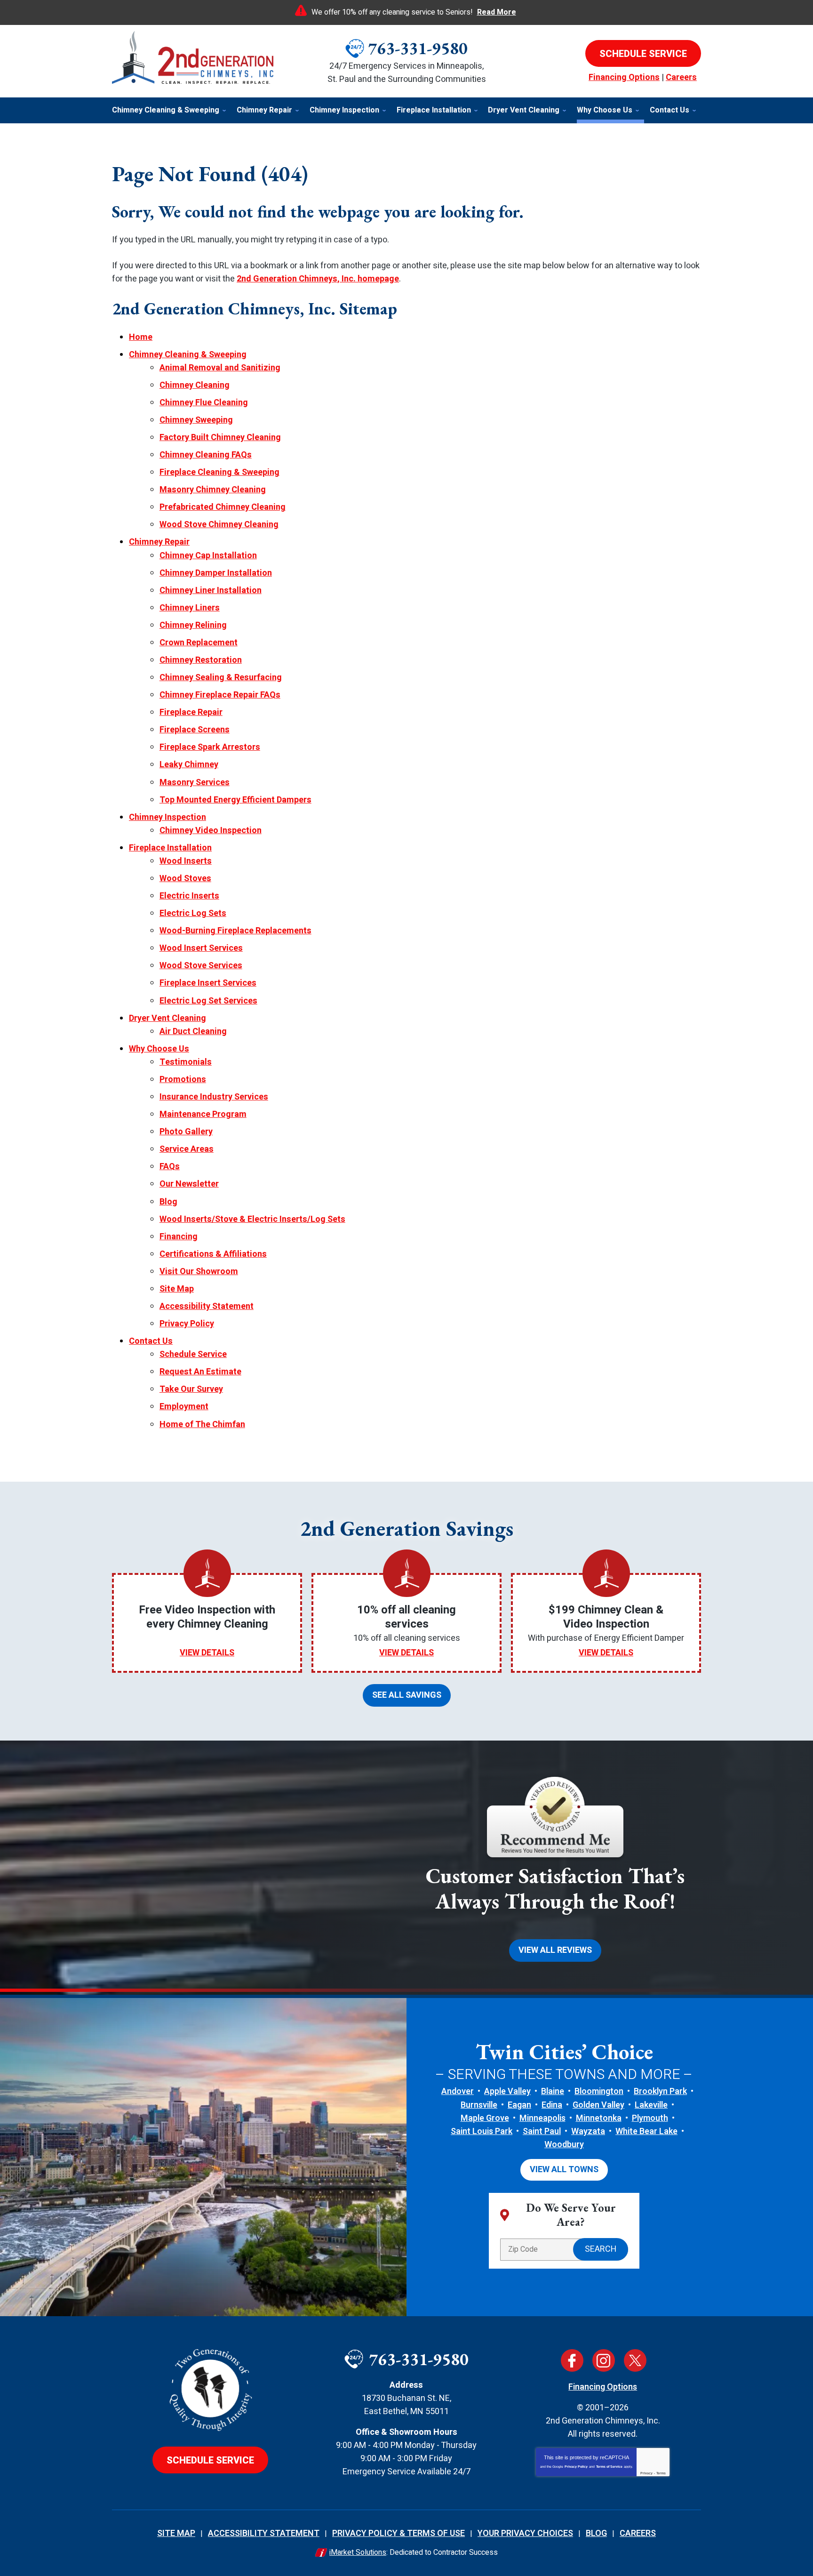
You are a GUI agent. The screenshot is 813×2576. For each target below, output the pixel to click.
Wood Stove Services (201, 966)
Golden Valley (598, 2105)
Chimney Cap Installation (208, 556)
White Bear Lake (646, 2131)
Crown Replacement (199, 643)
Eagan (519, 2105)
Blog (168, 1202)
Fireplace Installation (170, 848)
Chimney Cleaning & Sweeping (188, 355)
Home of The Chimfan (202, 1424)
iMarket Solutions (358, 2552)
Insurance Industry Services (214, 1097)
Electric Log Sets (193, 913)
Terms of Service (609, 2467)
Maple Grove (485, 2118)
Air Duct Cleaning (193, 1031)
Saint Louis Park (482, 2131)
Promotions (183, 1079)
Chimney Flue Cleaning (204, 403)
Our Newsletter (189, 1184)
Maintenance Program (203, 1114)
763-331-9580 (418, 48)
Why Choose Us (159, 1049)
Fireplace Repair (191, 712)
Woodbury (564, 2145)
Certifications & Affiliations (213, 1254)
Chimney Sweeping (196, 420)
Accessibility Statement (207, 1306)
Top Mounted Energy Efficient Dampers (235, 800)
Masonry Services (195, 782)
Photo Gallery (186, 1132)
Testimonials (186, 1062)
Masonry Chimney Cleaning (213, 490)
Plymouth (650, 2118)
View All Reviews (555, 1950)
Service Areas (187, 1149)
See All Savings (407, 1695)
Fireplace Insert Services (208, 983)
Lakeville (651, 2105)
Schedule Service (193, 1354)
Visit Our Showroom (199, 1272)
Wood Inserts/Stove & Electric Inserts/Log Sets (252, 1219)
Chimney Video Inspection (211, 831)
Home (141, 337)
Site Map (177, 1289)
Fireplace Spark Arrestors (210, 747)
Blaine (553, 2091)
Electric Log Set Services (208, 1001)
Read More (497, 12)
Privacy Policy (187, 1324)
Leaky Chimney (189, 765)
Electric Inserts (189, 896)
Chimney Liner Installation (211, 590)
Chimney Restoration (201, 660)
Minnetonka (599, 2118)
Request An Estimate (200, 1372)
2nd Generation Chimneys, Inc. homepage (318, 279)
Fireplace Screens (195, 730)
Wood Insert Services (201, 948)
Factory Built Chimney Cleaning (220, 437)
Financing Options (624, 77)
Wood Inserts (186, 861)
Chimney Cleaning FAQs (206, 455)
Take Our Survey (191, 1389)
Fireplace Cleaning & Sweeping (219, 472)
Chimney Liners (190, 608)
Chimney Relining (193, 625)
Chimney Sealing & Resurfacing (221, 678)
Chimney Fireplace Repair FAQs (220, 695)
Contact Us (151, 1341)
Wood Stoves (185, 879)
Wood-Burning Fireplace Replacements (235, 931)
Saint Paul (542, 2131)
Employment (184, 1407)
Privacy (646, 2473)
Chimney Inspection (167, 817)
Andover (458, 2091)
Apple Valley (507, 2091)
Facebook (572, 2360)
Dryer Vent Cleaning (167, 1018)
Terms (661, 2473)
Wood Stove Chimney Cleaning (219, 525)
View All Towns (564, 2170)
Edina (552, 2105)
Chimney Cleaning (195, 385)
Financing (179, 1237)
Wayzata (588, 2131)
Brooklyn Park (660, 2091)
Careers (681, 77)
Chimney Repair (159, 542)
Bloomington (599, 2091)
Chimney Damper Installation (216, 573)
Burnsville (479, 2105)
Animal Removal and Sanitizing (220, 368)
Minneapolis (542, 2118)
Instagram (604, 2360)
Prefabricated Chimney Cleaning (223, 507)
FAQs (170, 1167)
